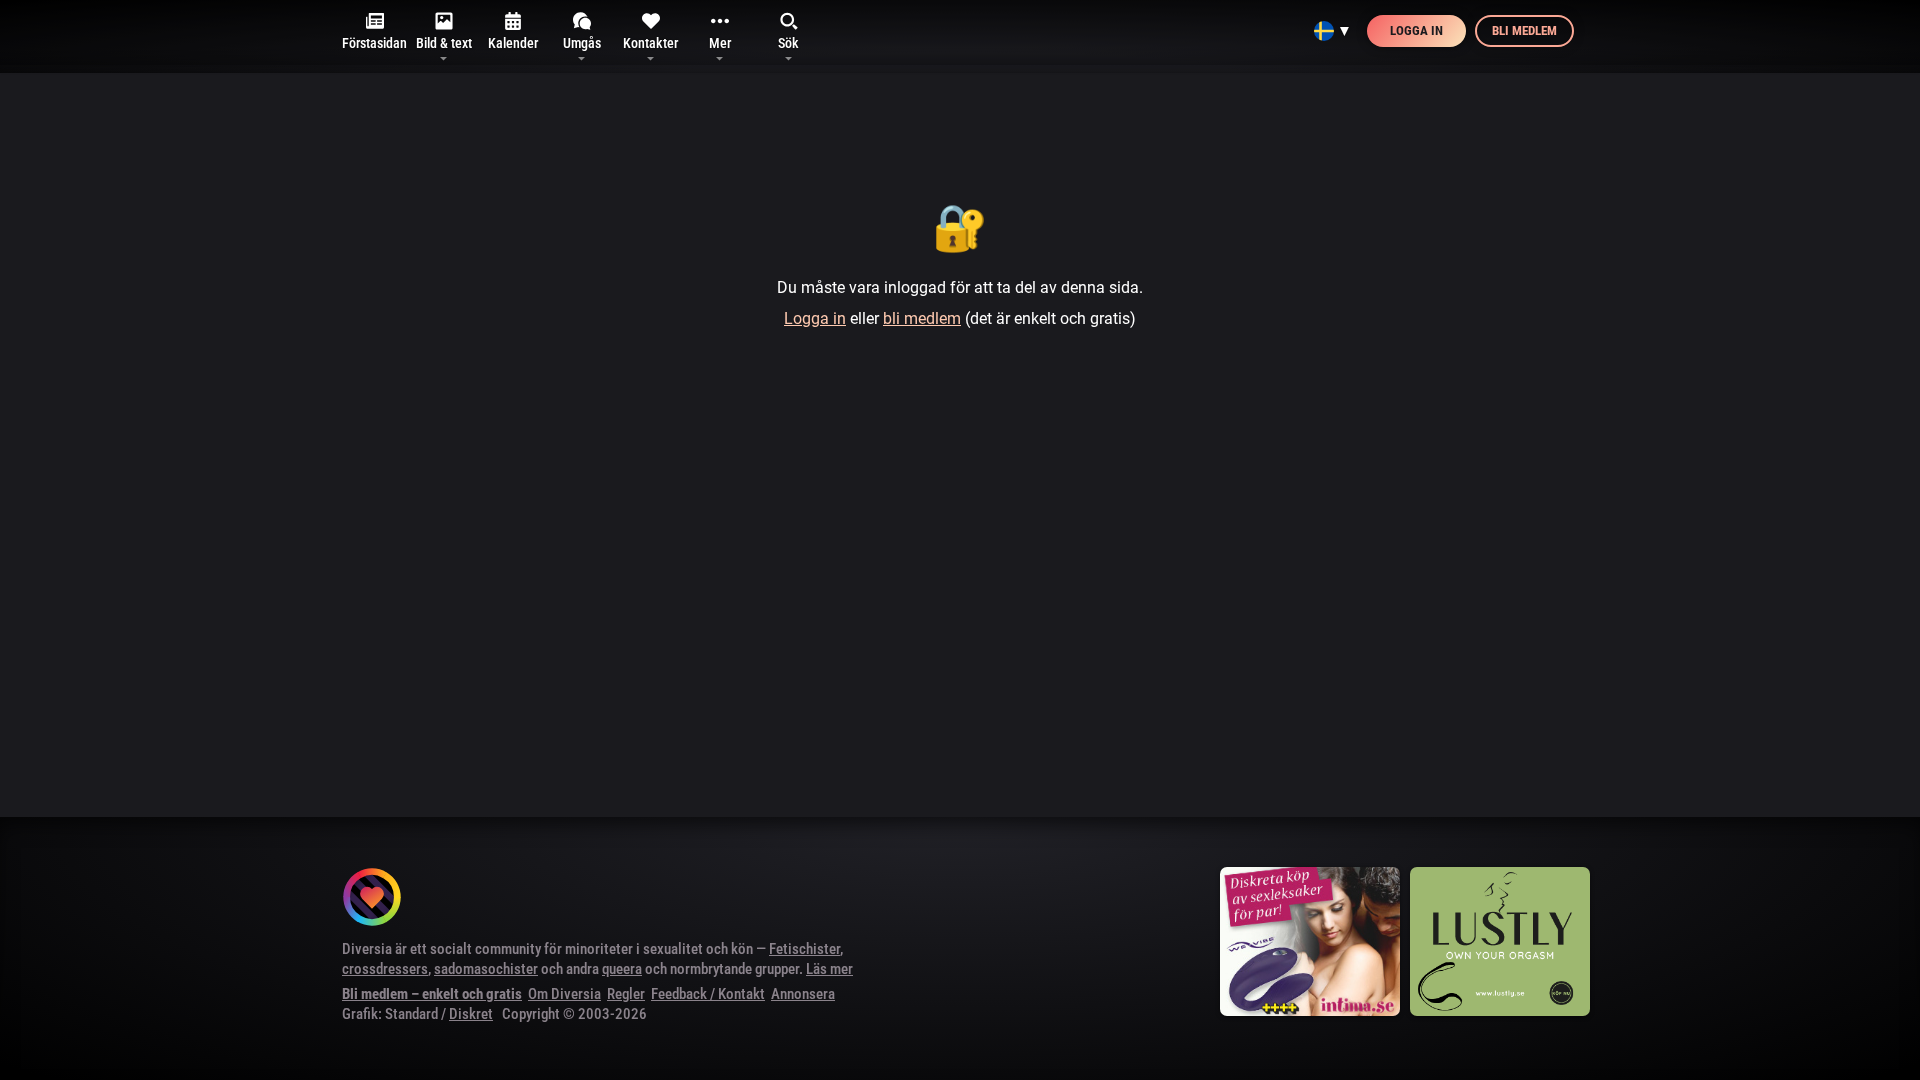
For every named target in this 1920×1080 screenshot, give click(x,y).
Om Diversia (564, 994)
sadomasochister (486, 969)
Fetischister (804, 949)
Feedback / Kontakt (708, 994)
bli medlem (922, 319)
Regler (626, 994)
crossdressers (385, 969)
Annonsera (803, 994)
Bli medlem (1524, 30)
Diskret (471, 1014)
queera (622, 969)
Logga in (1416, 30)
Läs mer (829, 969)
